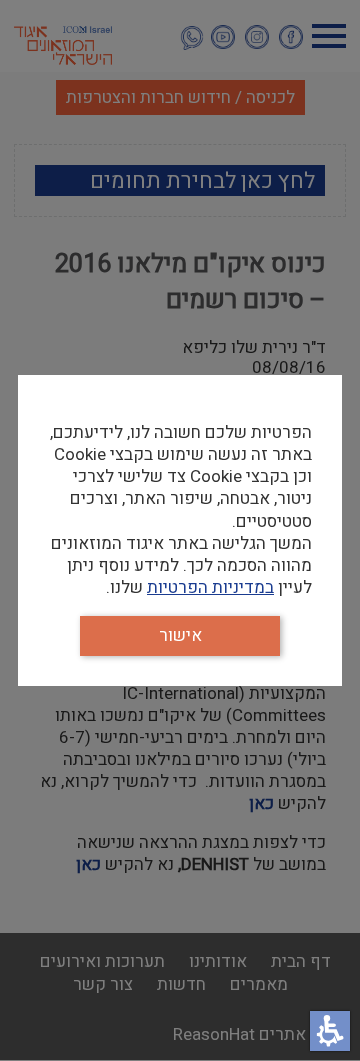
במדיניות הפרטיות (210, 587)
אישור (180, 635)
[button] (330, 1031)
